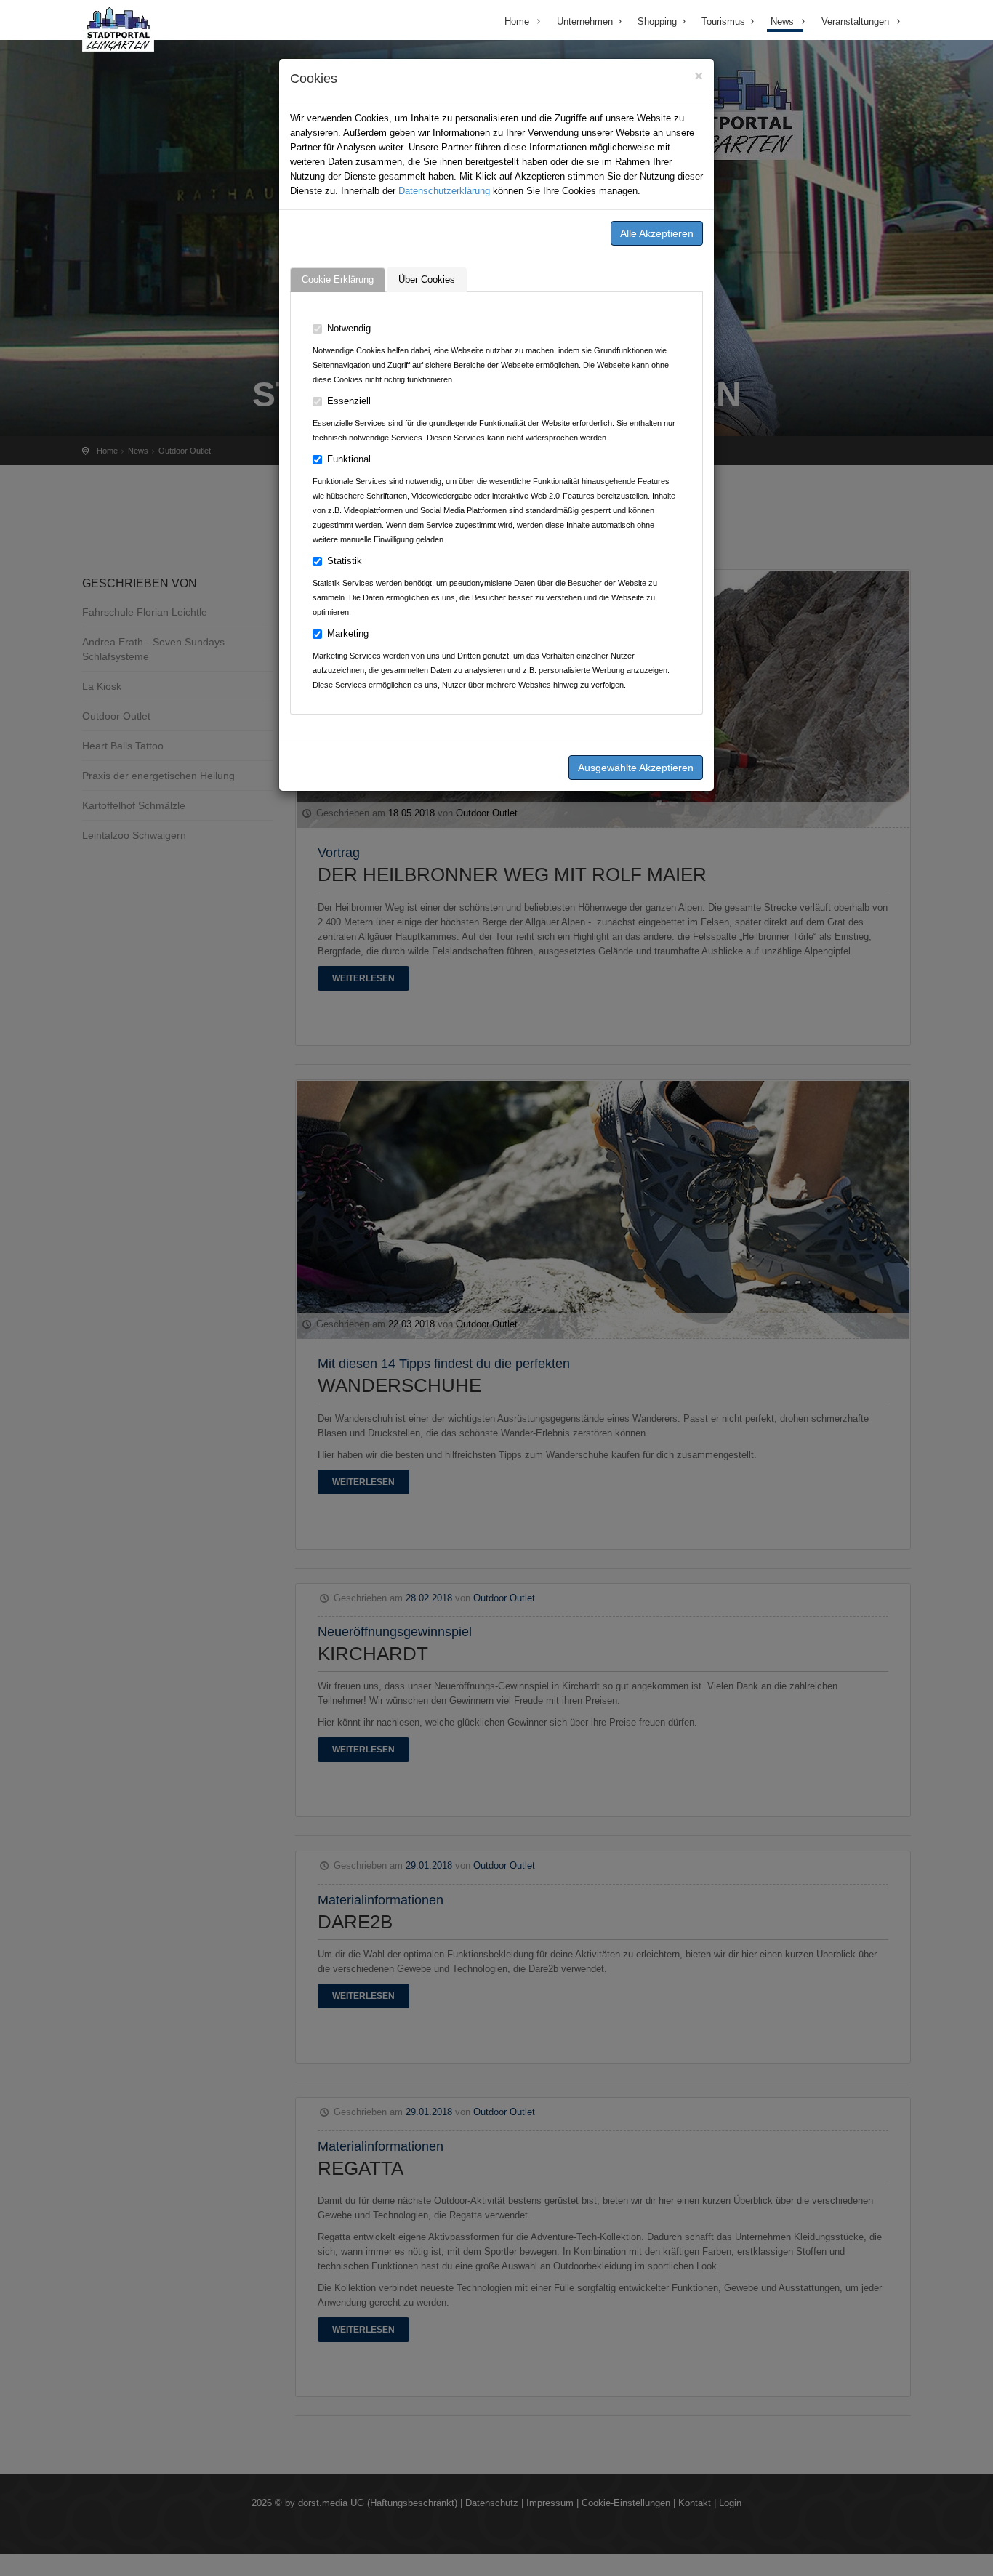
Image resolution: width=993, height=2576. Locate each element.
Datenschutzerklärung (444, 191)
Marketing (348, 633)
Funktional (349, 459)
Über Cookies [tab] (427, 279)
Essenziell (349, 401)
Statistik (345, 561)
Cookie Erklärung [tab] (338, 279)
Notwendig (349, 328)
